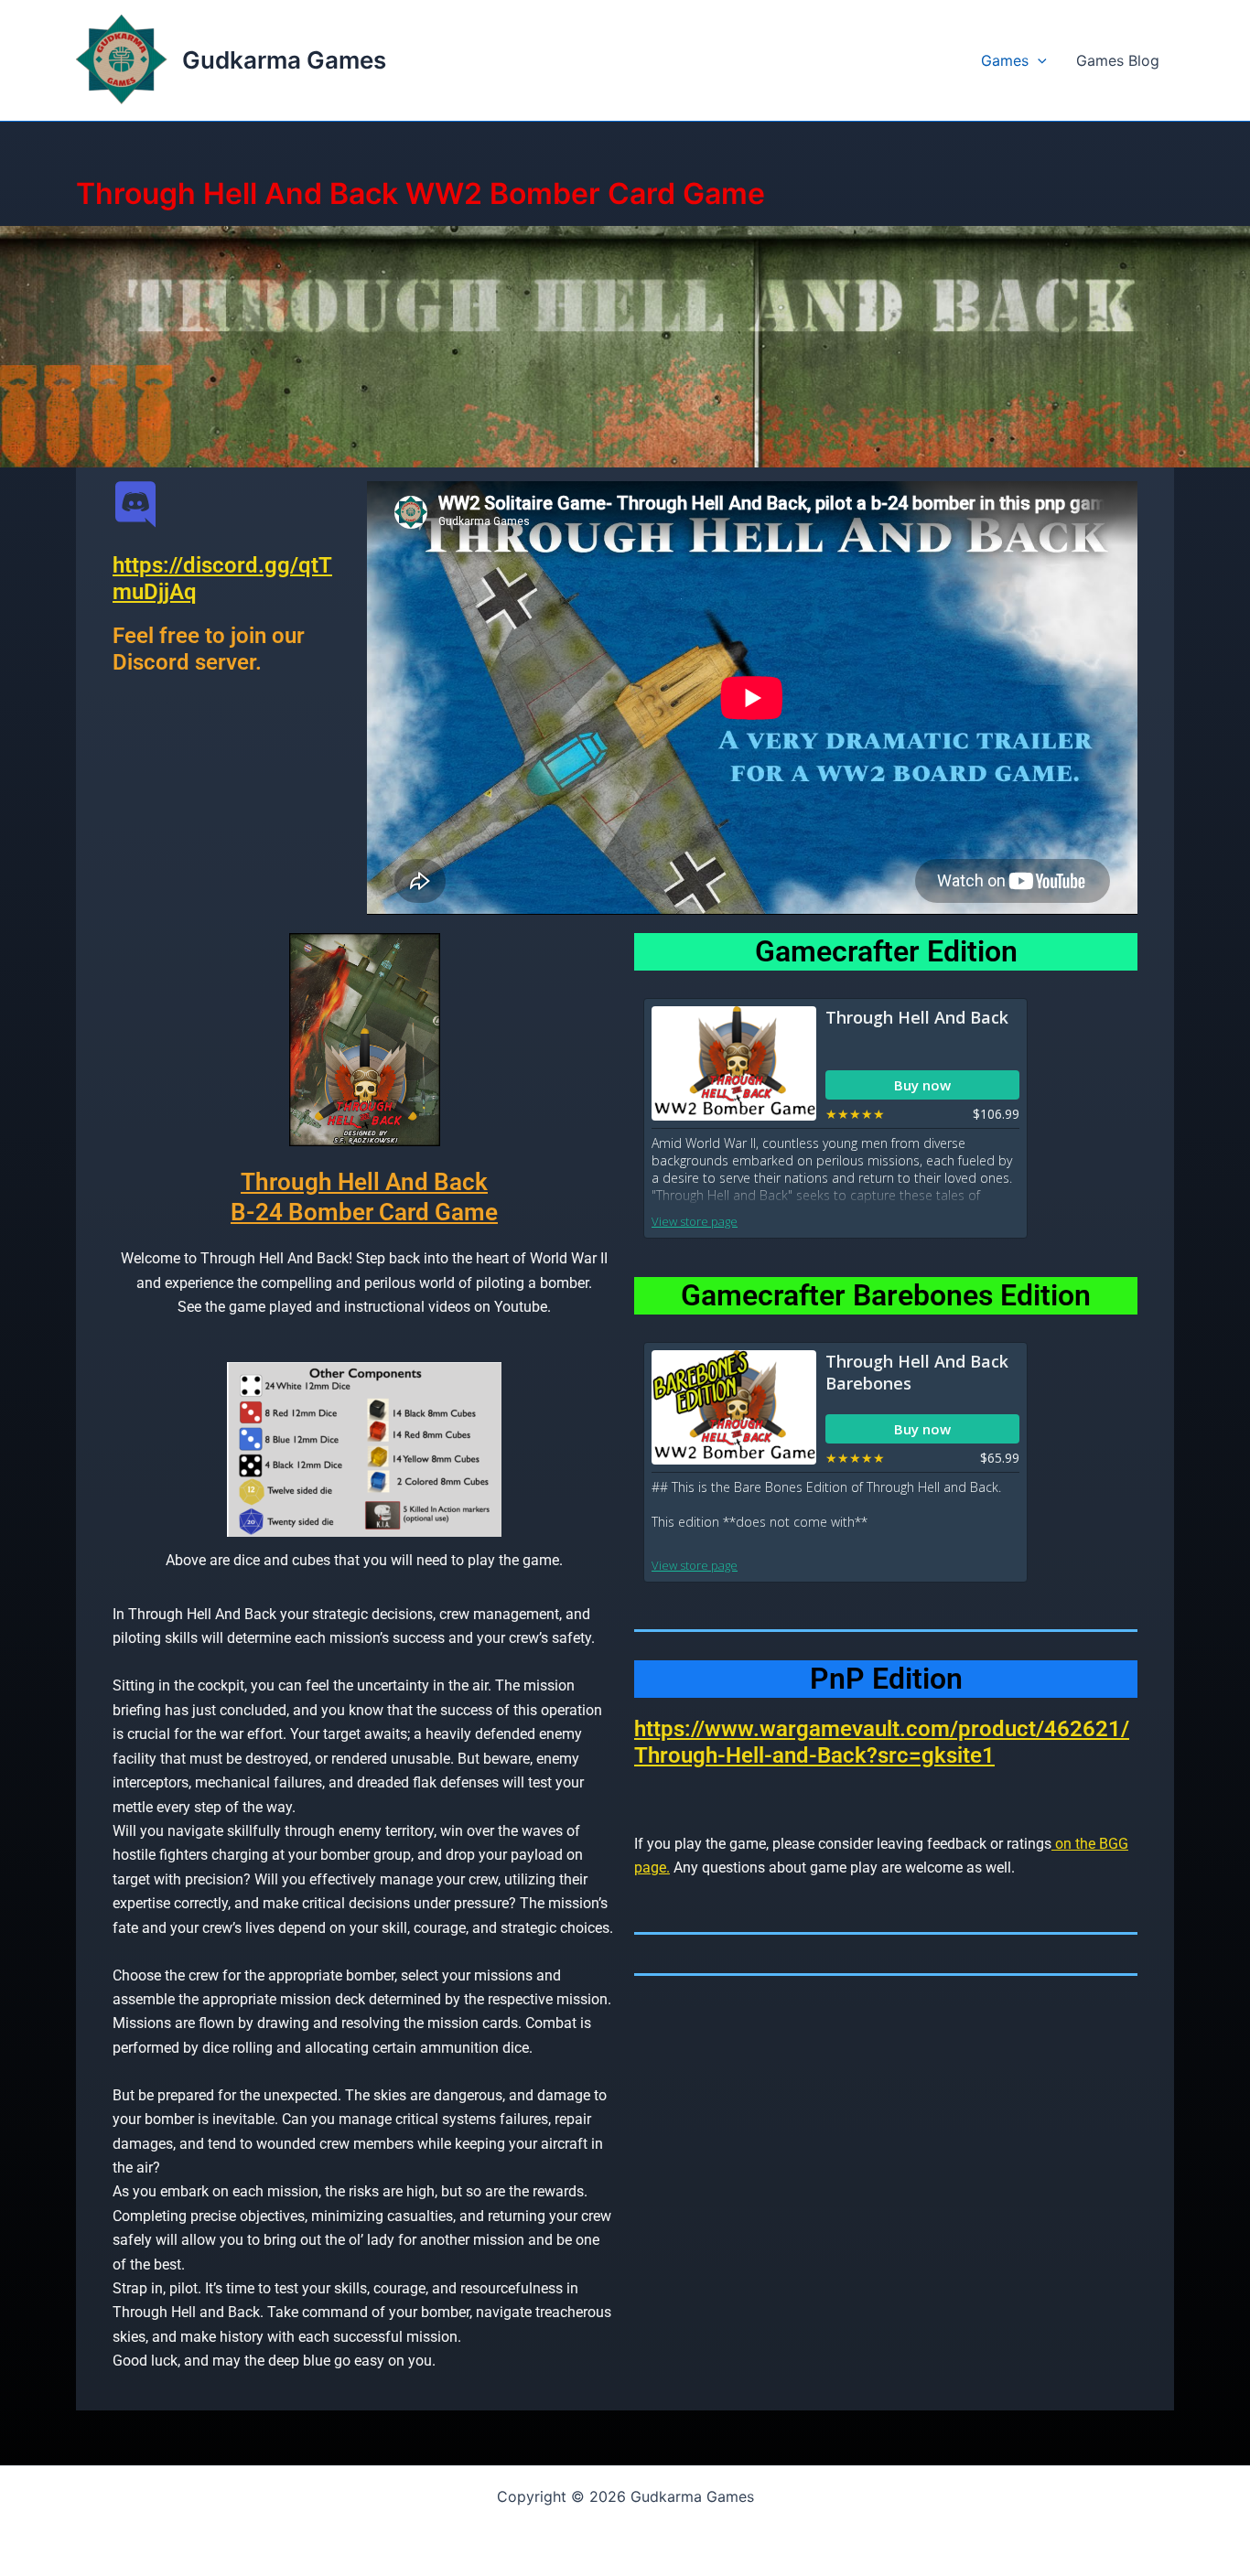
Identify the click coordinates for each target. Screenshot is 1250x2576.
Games (1005, 60)
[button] (1038, 60)
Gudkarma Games (284, 60)
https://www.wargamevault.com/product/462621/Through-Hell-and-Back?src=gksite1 (882, 1742)
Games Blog (1118, 60)
